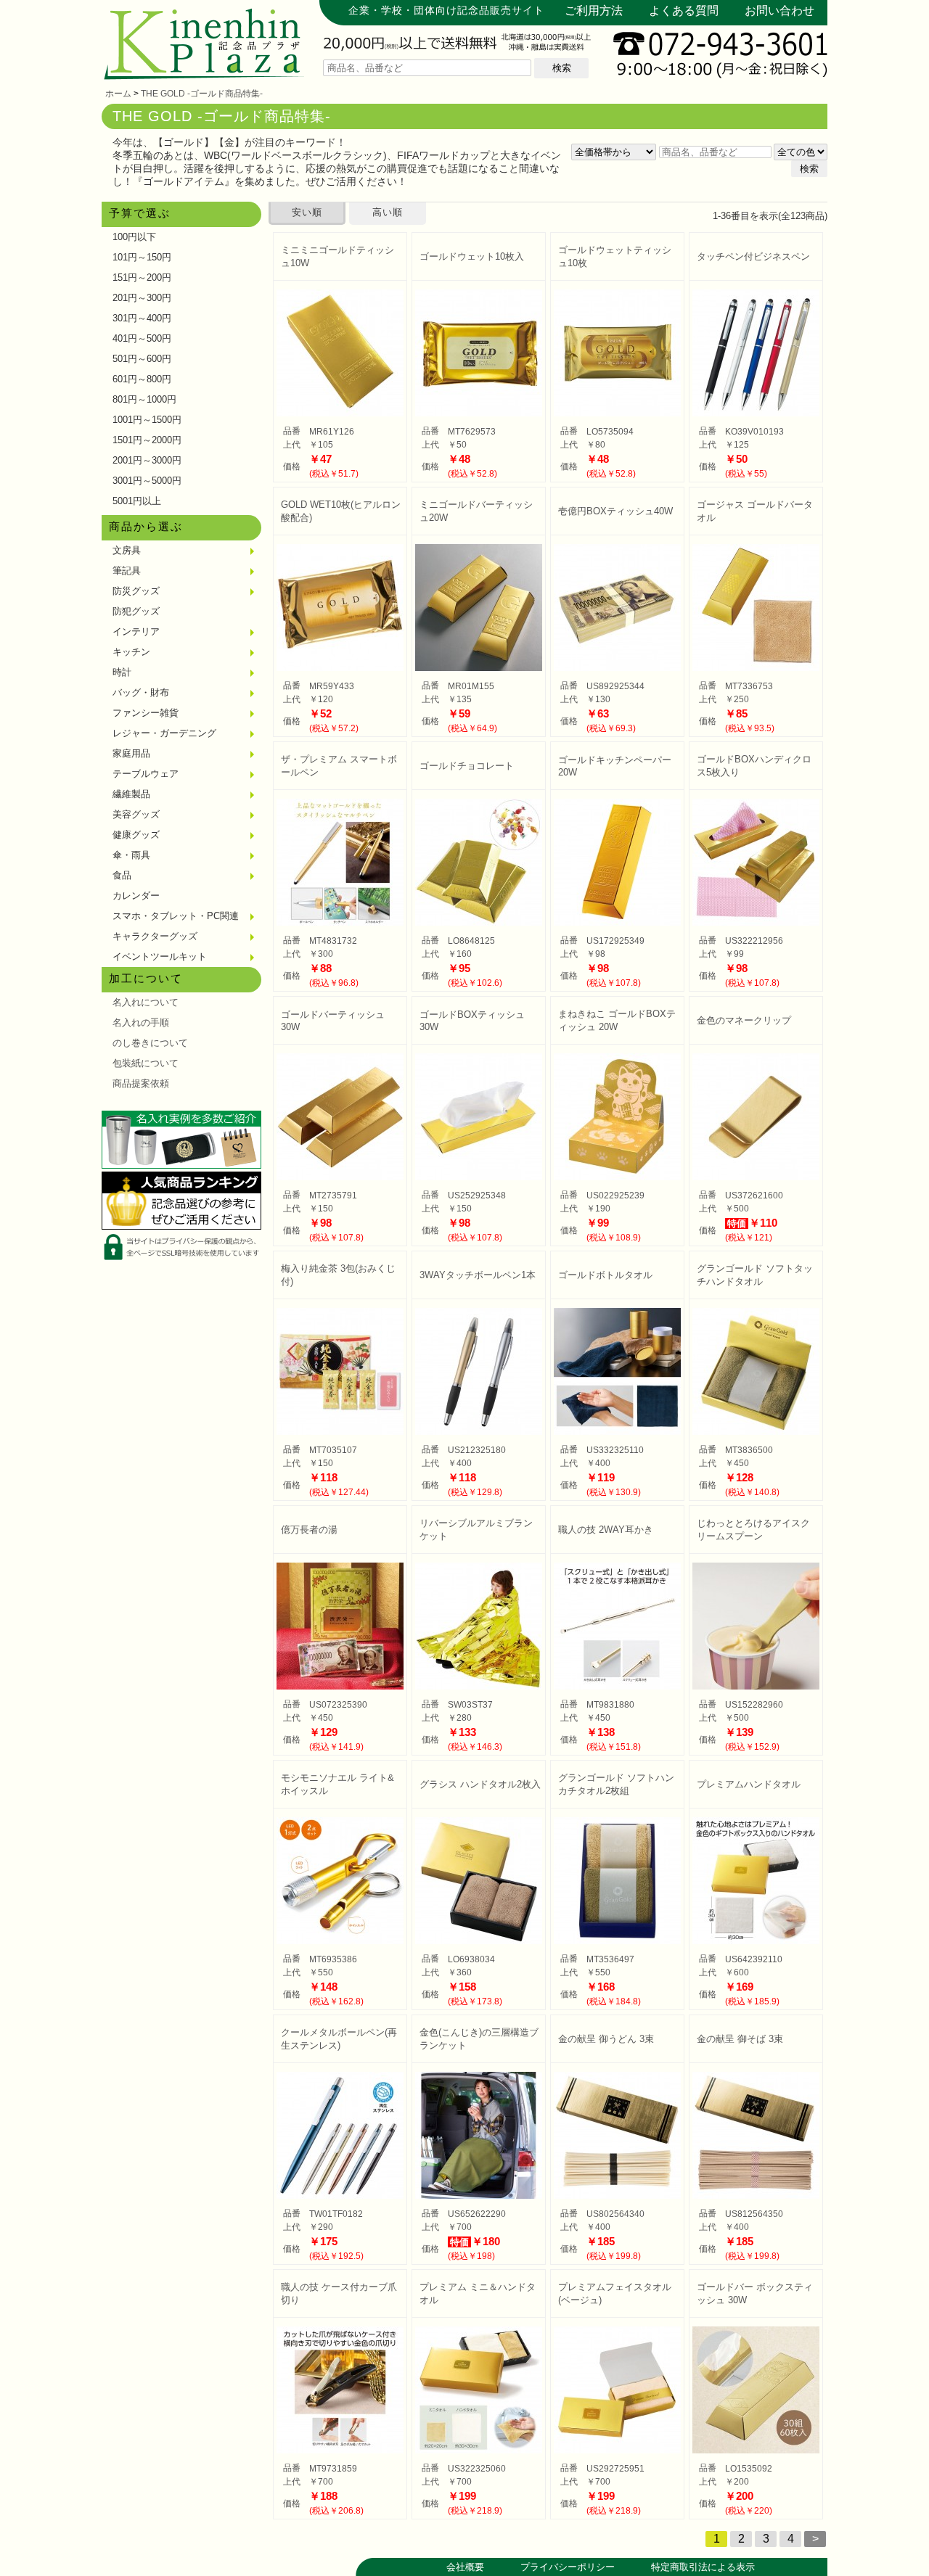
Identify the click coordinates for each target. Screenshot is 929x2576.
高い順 (388, 212)
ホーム (118, 94)
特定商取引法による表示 (703, 2567)
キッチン (131, 652)
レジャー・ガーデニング (164, 733)
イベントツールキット (160, 956)
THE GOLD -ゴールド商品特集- (202, 94)
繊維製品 (131, 794)
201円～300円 (142, 298)
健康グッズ (136, 835)
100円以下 (134, 237)
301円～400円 (142, 318)
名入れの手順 (141, 1022)
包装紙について (146, 1063)
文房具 (127, 550)
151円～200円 (142, 277)
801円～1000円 (144, 399)
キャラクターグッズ (155, 936)
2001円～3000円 (147, 460)
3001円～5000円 (147, 481)
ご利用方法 (594, 11)
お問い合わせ (779, 11)
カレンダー (136, 896)
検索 (562, 68)
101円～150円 (142, 257)
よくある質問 (684, 11)
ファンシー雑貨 (146, 713)
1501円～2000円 (147, 440)
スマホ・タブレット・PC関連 (176, 916)
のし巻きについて (150, 1043)
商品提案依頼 (141, 1083)
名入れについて (146, 1002)
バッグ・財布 (141, 692)
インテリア (136, 631)
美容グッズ (136, 814)
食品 (122, 875)
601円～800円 (142, 379)
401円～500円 (142, 338)
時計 (122, 672)
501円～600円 (142, 359)
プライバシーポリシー (568, 2567)
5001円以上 (137, 501)
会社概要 (465, 2567)
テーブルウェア (146, 774)
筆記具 (127, 571)
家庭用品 (131, 753)
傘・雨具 (131, 855)
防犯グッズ (136, 611)
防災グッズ (136, 591)
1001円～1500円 (147, 420)
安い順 (307, 212)
